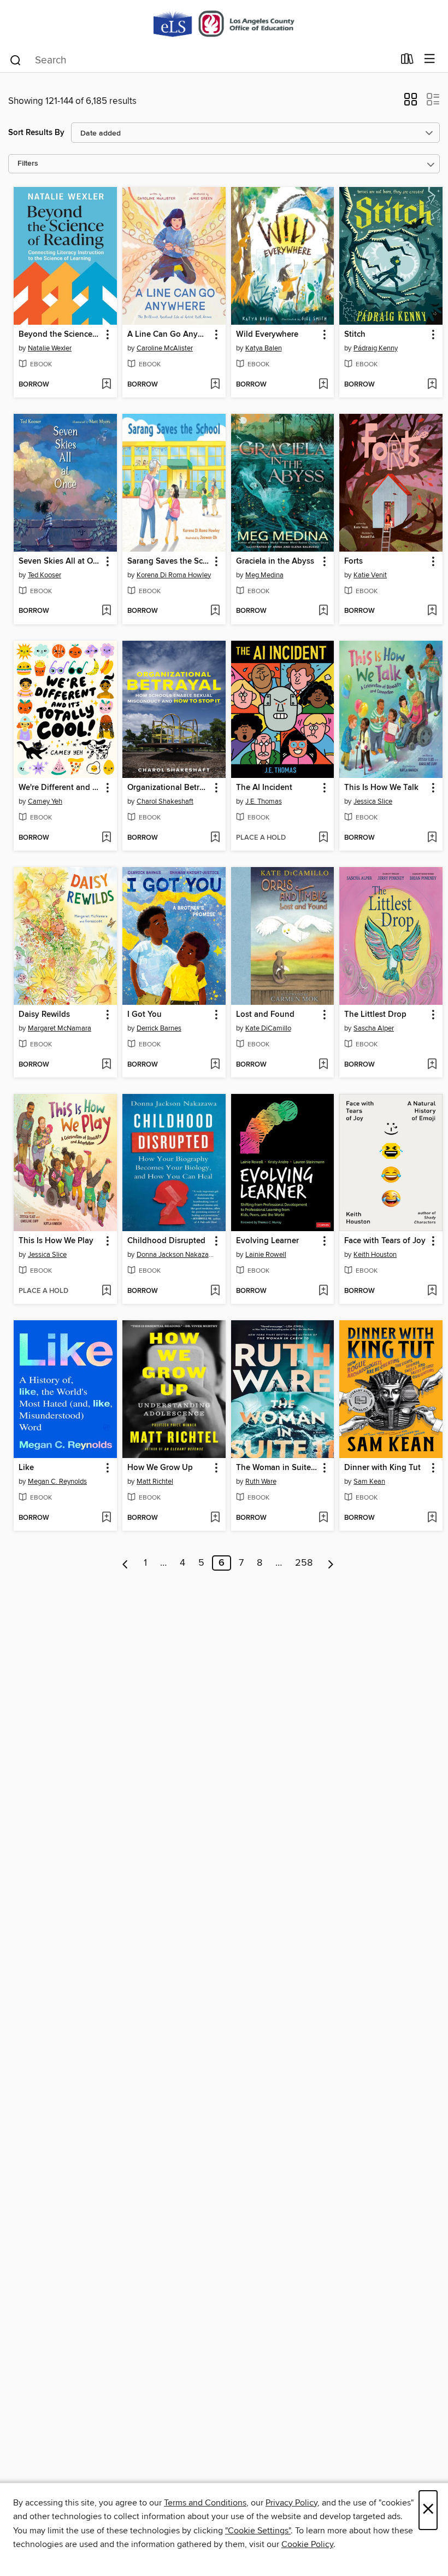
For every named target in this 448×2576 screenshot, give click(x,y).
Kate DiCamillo (268, 1028)
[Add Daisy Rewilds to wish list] (106, 1065)
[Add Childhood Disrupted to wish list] (215, 1291)
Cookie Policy (307, 2544)
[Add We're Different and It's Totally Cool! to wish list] (106, 838)
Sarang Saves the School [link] (169, 561)
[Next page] (331, 1563)
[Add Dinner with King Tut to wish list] (432, 1518)
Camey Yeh (45, 801)
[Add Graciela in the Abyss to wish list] (323, 611)
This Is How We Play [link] (56, 1241)
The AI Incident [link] (264, 788)
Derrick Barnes (159, 1028)
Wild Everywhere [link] (267, 335)
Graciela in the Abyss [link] (275, 561)
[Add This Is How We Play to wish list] (106, 1291)
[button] (411, 103)
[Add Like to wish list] (106, 1518)
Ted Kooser (45, 575)
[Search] (16, 60)
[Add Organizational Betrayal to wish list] (215, 838)
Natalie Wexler (50, 348)
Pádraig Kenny (376, 348)
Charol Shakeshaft (165, 801)
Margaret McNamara (60, 1028)
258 (304, 1563)
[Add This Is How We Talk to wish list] (432, 838)
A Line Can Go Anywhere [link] (169, 335)
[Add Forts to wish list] (432, 611)
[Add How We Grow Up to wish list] (215, 1518)
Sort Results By (36, 133)
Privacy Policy (291, 2503)
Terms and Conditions (205, 2503)
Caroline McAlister (165, 348)
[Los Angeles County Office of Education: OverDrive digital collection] (224, 23)
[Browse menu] (430, 59)
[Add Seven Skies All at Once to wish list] (106, 611)
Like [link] (26, 1468)
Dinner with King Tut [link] (382, 1468)
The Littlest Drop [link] (375, 1015)
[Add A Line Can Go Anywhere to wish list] (215, 385)
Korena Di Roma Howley (174, 575)
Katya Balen (264, 348)
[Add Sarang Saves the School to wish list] (215, 611)
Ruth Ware (261, 1482)
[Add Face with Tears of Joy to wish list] (432, 1291)
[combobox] (201, 60)
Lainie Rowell (266, 1255)
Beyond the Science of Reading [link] (60, 335)
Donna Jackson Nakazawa (175, 1255)
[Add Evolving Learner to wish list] (323, 1291)
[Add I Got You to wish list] (215, 1065)
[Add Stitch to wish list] (432, 385)
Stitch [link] (355, 335)
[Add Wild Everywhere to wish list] (323, 385)
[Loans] (407, 61)
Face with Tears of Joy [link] (385, 1241)
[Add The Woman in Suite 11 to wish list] (323, 1518)
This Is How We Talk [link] (381, 788)
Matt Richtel (155, 1482)
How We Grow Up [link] (160, 1468)
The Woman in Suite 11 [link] (278, 1468)
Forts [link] (353, 561)
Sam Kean (369, 1482)
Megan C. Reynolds (57, 1482)
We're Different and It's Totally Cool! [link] (60, 788)
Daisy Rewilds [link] (44, 1015)
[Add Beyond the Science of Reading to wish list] (106, 385)
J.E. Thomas (264, 801)
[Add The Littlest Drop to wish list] (432, 1065)
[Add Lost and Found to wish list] (323, 1065)
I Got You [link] (145, 1015)
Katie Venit (370, 575)
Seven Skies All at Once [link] (60, 561)
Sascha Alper (374, 1028)
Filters (28, 164)
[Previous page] (125, 1563)
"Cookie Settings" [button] (258, 2531)
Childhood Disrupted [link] (166, 1241)
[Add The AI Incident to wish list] (323, 838)
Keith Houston (375, 1255)
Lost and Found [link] (265, 1015)
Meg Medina (264, 575)
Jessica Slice (373, 801)
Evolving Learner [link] (267, 1241)
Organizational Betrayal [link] (169, 788)
